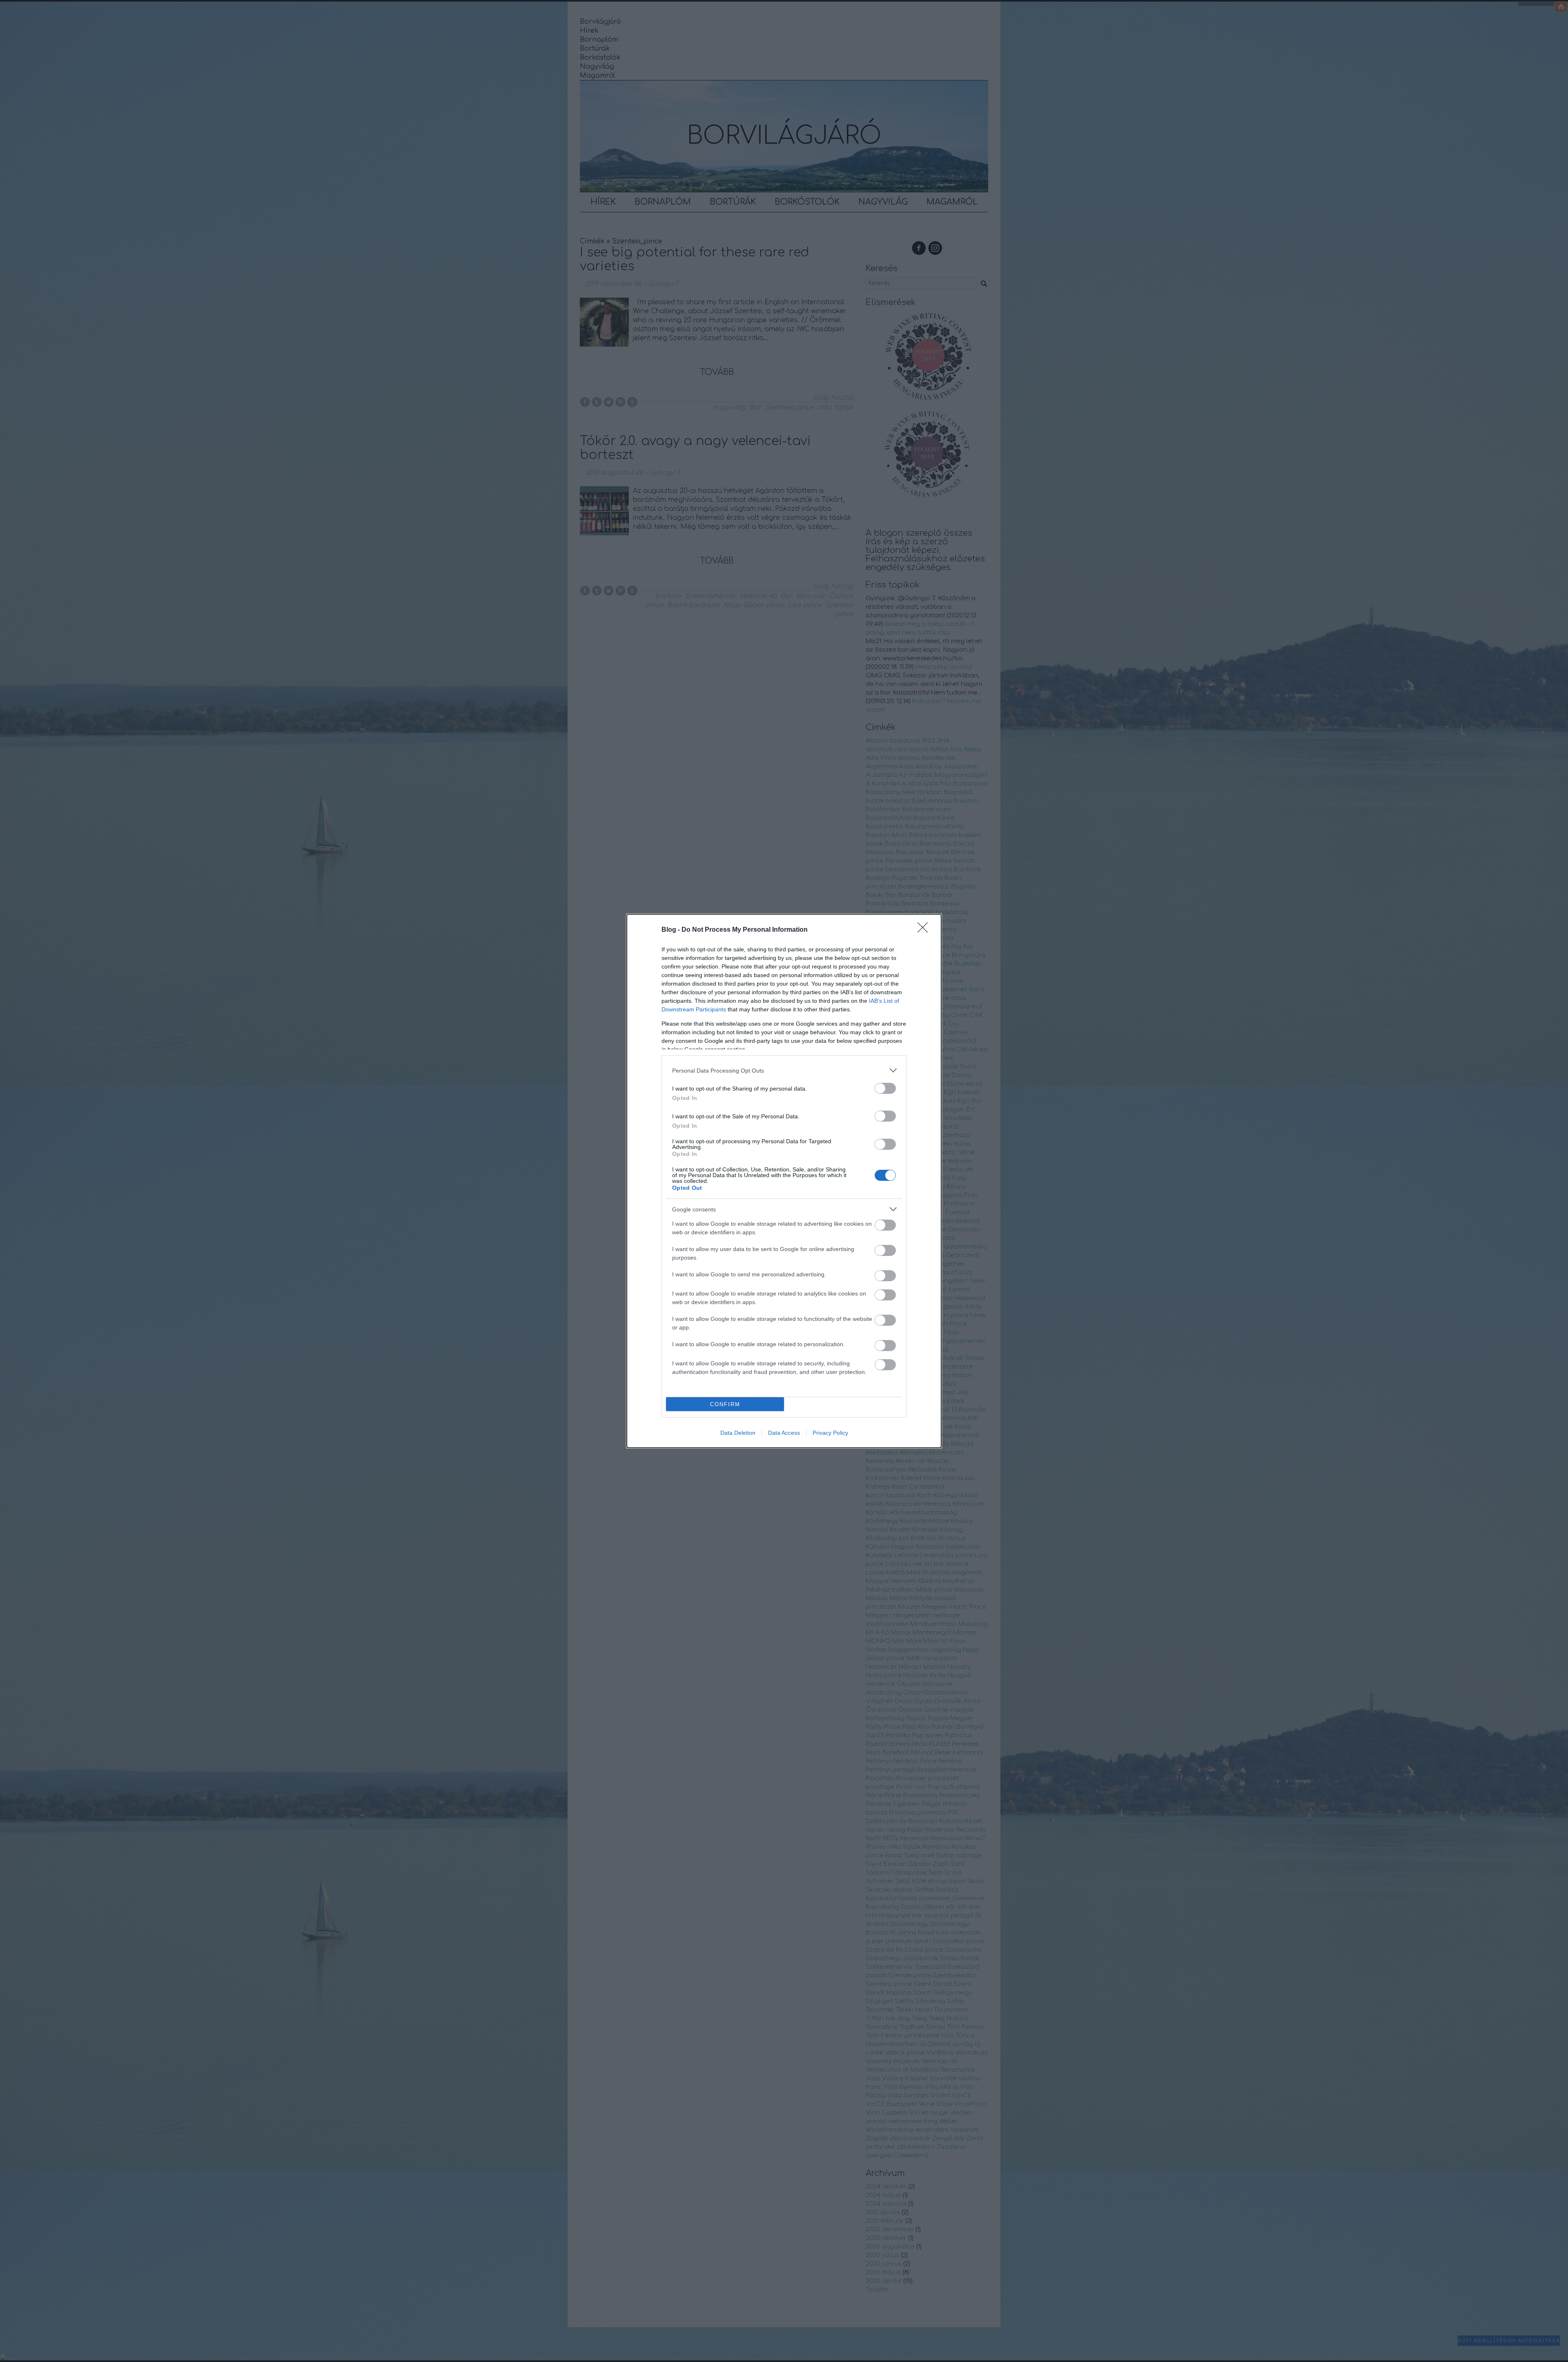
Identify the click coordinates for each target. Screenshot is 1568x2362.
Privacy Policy (830, 1433)
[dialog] (784, 1181)
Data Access (784, 1433)
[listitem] (784, 1070)
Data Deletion (738, 1433)
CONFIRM (725, 1404)
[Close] (925, 930)
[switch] (885, 1088)
